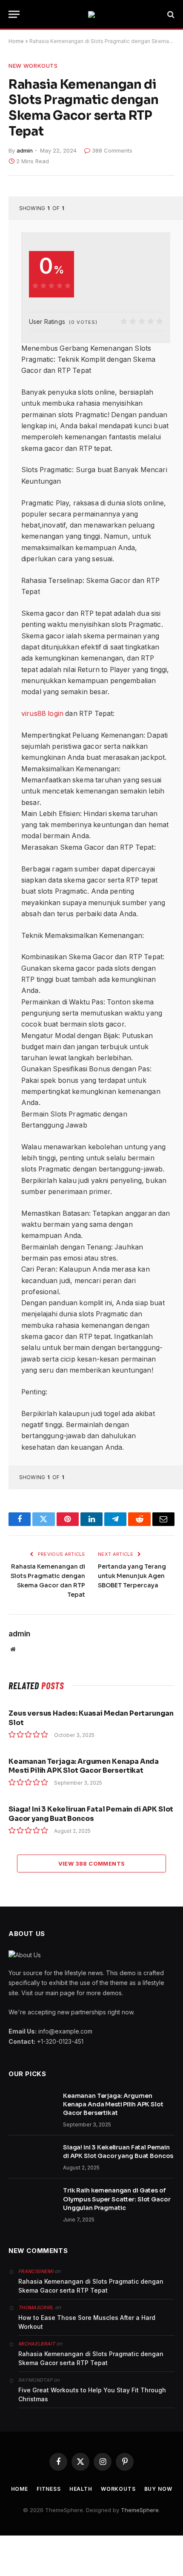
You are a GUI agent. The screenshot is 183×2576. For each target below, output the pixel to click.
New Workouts (33, 66)
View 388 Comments (92, 1863)
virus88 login (42, 714)
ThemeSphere (140, 2510)
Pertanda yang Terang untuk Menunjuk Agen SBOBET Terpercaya (132, 1576)
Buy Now (158, 2489)
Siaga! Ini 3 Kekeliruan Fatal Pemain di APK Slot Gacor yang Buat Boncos (91, 1814)
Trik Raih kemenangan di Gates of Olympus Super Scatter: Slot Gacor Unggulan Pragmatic (117, 2199)
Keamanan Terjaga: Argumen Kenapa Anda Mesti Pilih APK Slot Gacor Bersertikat (84, 1766)
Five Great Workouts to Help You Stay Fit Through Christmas (92, 2394)
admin (25, 150)
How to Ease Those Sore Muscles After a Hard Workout (87, 2322)
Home (16, 41)
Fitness (49, 2489)
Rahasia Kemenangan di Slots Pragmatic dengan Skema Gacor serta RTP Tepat (91, 2286)
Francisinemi (36, 2271)
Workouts (118, 2489)
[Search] (170, 14)
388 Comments (112, 150)
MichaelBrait (37, 2344)
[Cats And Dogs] (91, 14)
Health (81, 2489)
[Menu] (14, 14)
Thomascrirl (36, 2308)
